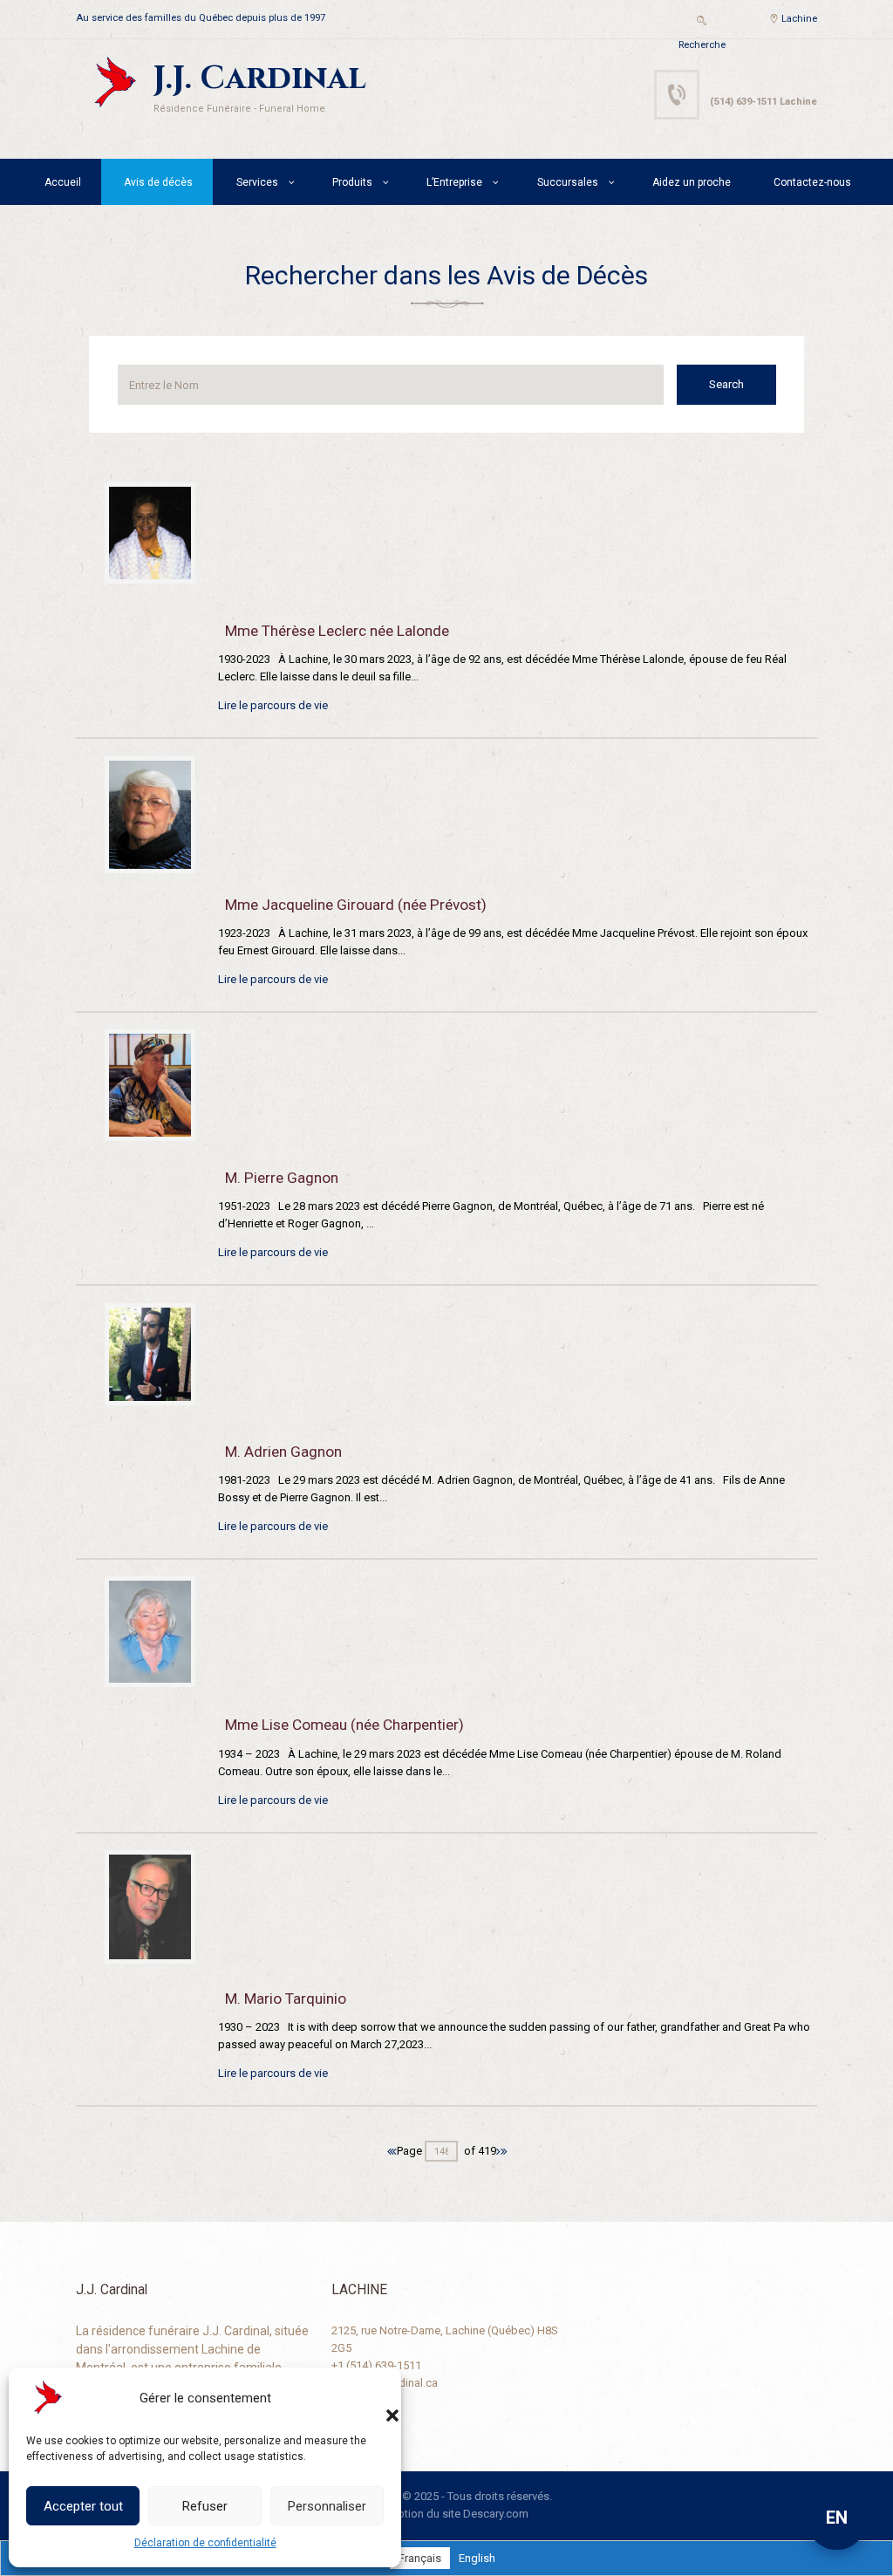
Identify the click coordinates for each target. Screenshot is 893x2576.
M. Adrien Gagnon (283, 1452)
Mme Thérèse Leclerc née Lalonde (337, 631)
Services (257, 182)
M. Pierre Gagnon (282, 1178)
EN (837, 2518)
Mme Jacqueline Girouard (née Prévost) (356, 905)
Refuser (205, 2506)
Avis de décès (158, 182)
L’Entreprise (454, 182)
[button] (375, 2398)
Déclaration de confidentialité (205, 2543)
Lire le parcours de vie (273, 705)
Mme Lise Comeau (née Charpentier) (344, 1725)
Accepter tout (83, 2506)
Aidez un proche (692, 182)
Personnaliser (327, 2506)
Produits (352, 182)
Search (726, 384)
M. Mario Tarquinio (286, 1999)
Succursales (568, 182)
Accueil (63, 182)
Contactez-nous (812, 182)
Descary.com (496, 2514)
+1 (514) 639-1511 (376, 2365)
